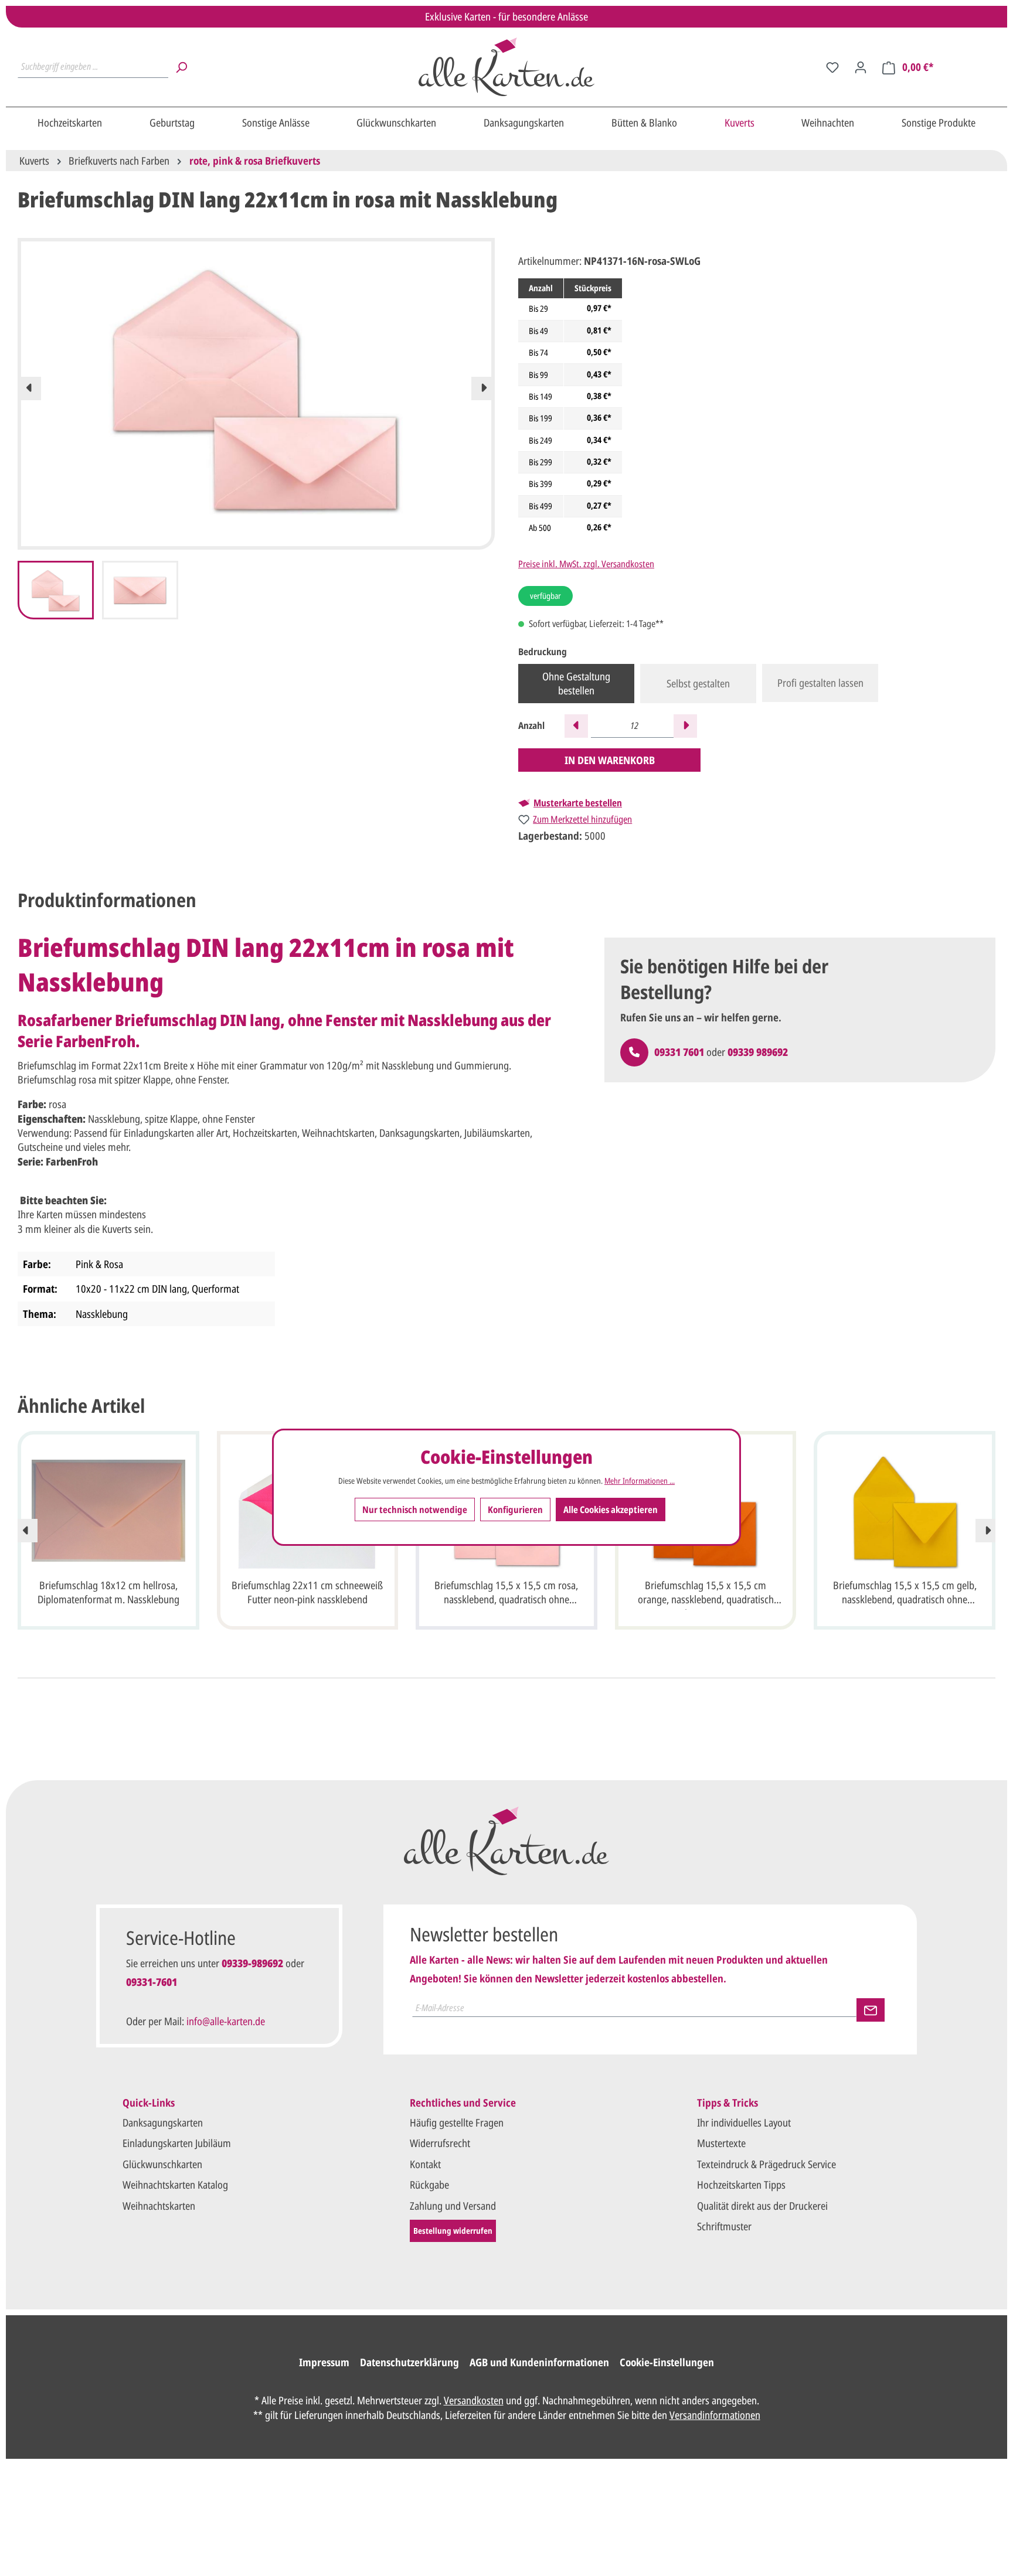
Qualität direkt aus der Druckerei (762, 2206)
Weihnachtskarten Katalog (175, 2185)
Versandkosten (474, 2400)
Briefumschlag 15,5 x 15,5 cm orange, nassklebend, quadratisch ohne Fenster (706, 1594)
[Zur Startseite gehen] (507, 67)
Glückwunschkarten (162, 2164)
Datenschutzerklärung (409, 2362)
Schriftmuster (724, 2226)
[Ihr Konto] (861, 67)
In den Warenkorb (610, 760)
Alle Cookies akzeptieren (611, 1509)
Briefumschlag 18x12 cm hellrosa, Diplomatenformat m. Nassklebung (108, 1592)
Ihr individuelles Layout (744, 2122)
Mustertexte (721, 2143)
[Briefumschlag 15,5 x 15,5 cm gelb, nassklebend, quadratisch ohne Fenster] (905, 1511)
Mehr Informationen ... (640, 1480)
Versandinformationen (715, 2415)
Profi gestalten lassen (820, 683)
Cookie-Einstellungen (667, 2362)
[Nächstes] (483, 389)
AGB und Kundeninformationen (539, 2362)
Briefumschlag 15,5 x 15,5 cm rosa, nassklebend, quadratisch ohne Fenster (506, 1594)
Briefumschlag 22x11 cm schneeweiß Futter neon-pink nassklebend (307, 1592)
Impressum (324, 2362)
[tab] (107, 900)
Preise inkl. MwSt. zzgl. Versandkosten (586, 564)
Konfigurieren (515, 1509)
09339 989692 (758, 1052)
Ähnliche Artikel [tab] (81, 1405)
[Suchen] (181, 67)
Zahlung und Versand (453, 2206)
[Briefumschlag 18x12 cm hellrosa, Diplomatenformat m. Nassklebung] (108, 1511)
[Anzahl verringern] (576, 726)
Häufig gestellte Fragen (457, 2122)
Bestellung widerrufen (453, 2231)
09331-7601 (152, 1982)
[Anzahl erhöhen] (685, 726)
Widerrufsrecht (440, 2143)
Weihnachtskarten (159, 2206)
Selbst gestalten (698, 683)
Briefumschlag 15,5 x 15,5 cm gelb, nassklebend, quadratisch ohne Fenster (905, 1594)
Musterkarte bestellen (578, 803)
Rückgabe (429, 2185)
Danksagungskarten (163, 2122)
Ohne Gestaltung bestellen (576, 683)
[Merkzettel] (832, 67)
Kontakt (425, 2164)
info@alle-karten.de (226, 2021)
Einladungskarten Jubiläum (177, 2143)
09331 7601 (679, 1052)
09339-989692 (252, 1963)
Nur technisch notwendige (415, 1509)
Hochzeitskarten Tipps (741, 2185)
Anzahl (531, 726)
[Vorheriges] (29, 389)
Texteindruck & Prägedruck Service (766, 2164)
